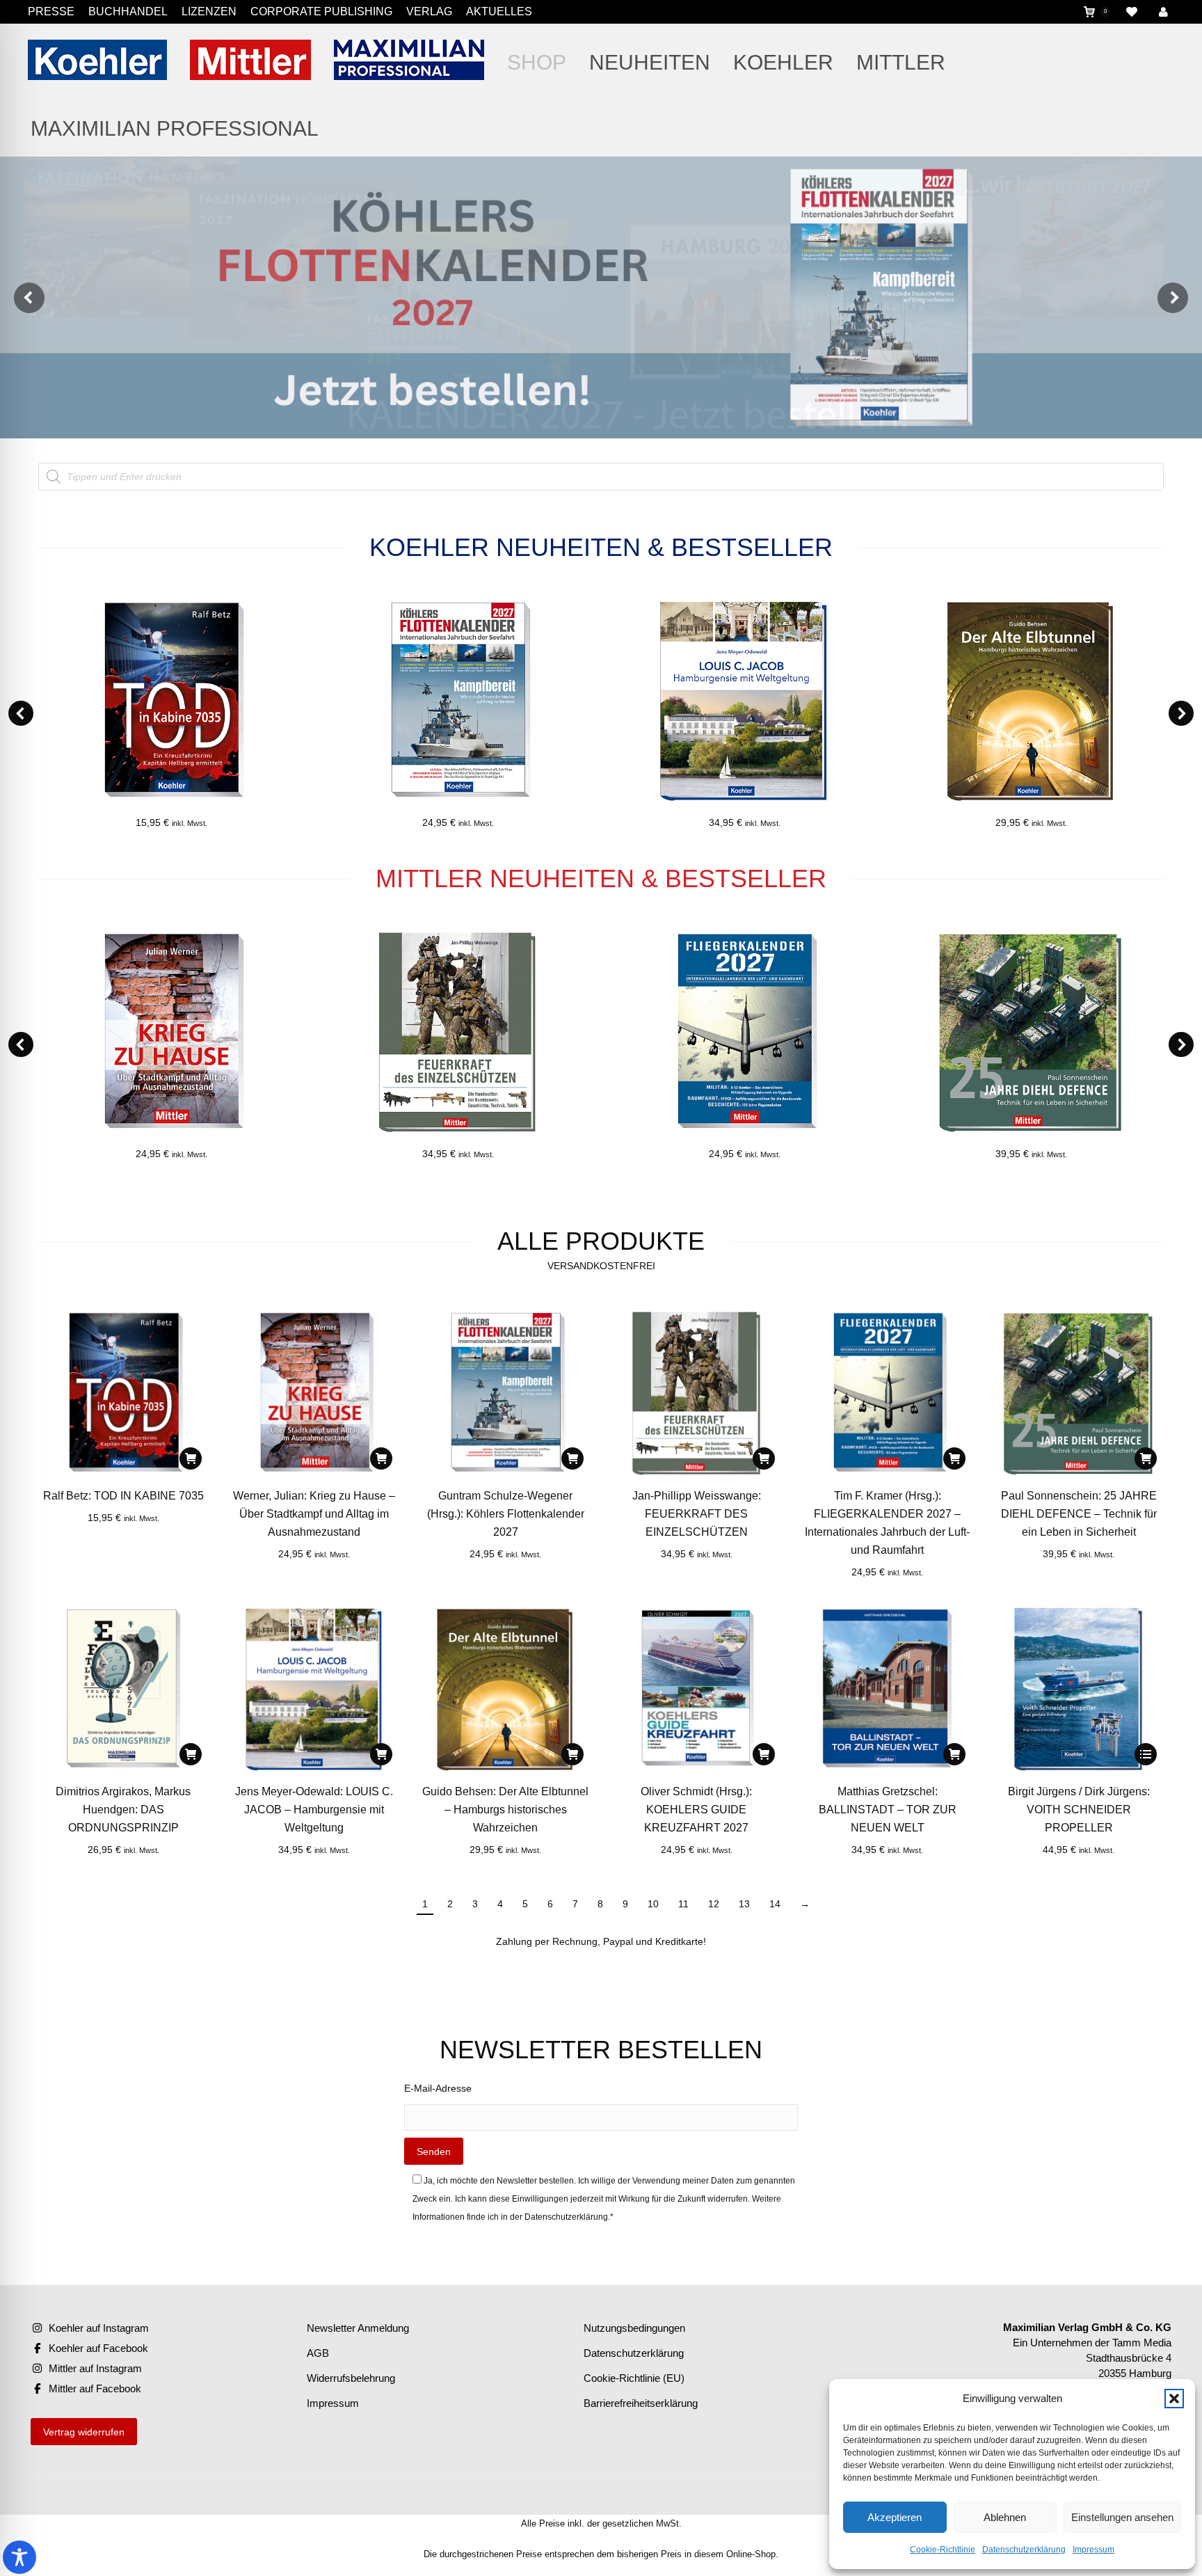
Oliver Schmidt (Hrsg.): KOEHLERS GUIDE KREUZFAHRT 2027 (696, 1810)
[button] (1174, 2399)
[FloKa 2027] (601, 297)
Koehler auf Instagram (99, 2328)
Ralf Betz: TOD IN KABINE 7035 (123, 1496)
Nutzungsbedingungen (634, 2328)
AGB (318, 2353)
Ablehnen (1005, 2517)
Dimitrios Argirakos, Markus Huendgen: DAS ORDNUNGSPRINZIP (123, 1810)
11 (683, 1904)
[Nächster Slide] (1173, 298)
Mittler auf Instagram (95, 2368)
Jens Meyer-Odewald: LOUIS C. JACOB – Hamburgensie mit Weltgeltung (314, 1810)
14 (775, 1904)
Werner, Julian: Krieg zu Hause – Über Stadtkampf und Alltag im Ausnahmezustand (314, 1514)
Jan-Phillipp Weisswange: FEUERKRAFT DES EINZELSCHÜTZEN (697, 1514)
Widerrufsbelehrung (351, 2378)
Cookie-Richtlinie (943, 2550)
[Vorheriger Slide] (29, 298)
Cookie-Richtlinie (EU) (634, 2378)
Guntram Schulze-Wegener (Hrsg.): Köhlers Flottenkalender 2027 (506, 1514)
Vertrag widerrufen (84, 2432)
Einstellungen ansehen (1122, 2517)
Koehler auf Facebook (98, 2348)
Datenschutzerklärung (1024, 2550)
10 (653, 1904)
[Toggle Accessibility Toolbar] (19, 2557)
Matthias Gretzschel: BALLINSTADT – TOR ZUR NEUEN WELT (888, 1810)
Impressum (1093, 2550)
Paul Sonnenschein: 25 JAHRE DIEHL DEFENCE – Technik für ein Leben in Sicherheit (1079, 1514)
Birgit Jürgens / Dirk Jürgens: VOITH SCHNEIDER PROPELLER (1079, 1810)
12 (714, 1904)
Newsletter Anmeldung (358, 2328)
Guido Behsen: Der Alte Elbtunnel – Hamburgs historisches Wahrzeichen (505, 1810)
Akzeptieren (895, 2517)
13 (744, 1904)
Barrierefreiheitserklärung (641, 2403)
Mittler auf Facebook (95, 2388)
